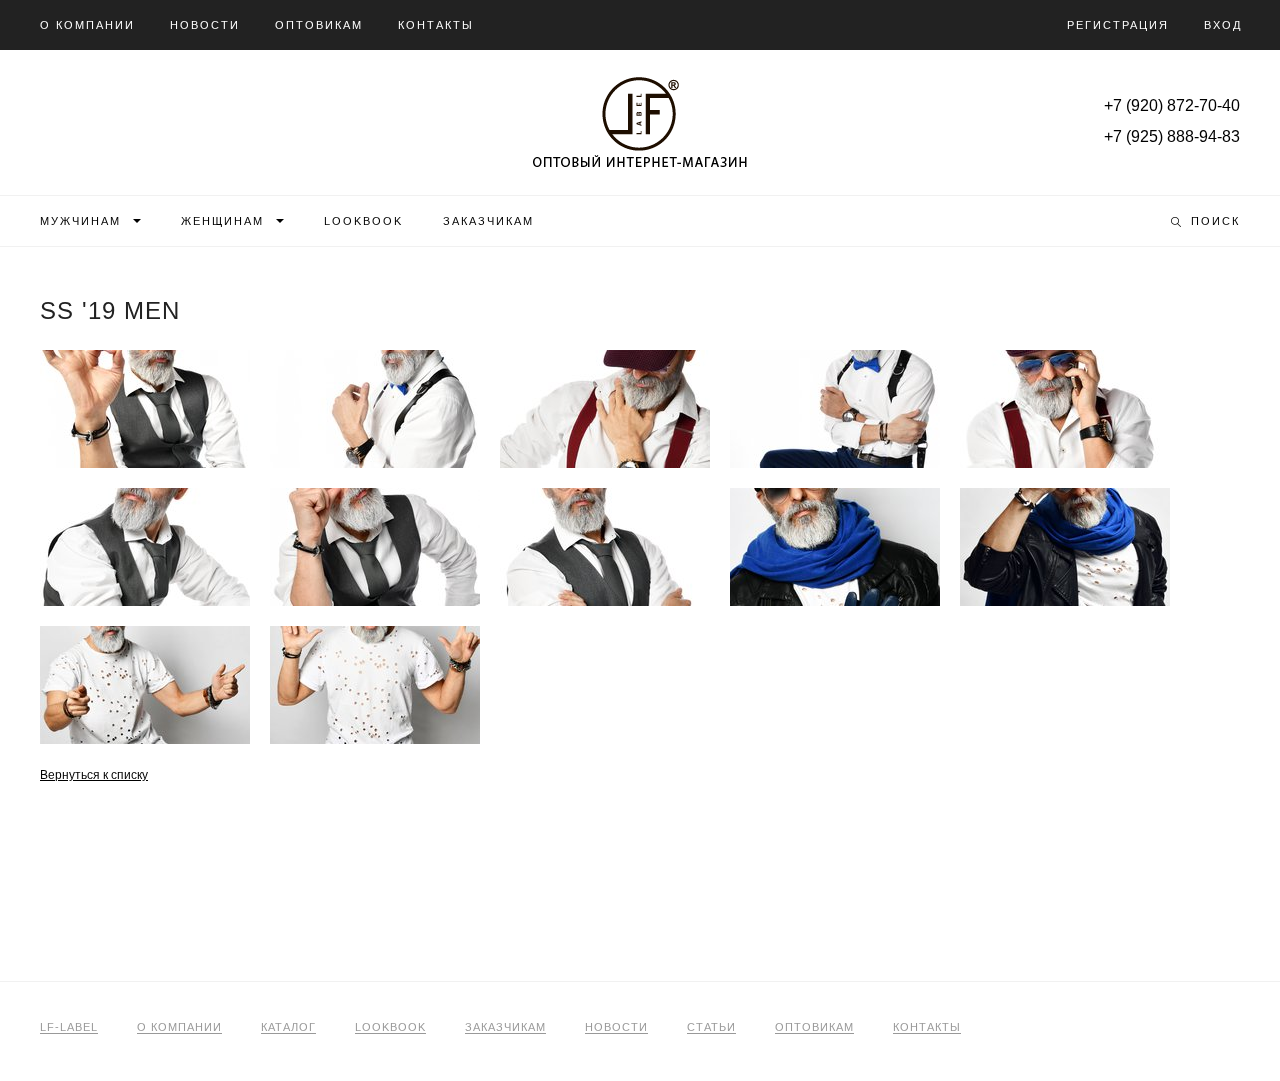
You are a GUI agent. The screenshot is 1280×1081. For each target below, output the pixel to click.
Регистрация (1118, 25)
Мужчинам (80, 221)
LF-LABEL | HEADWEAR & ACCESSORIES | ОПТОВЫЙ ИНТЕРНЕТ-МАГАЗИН (640, 122)
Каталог (288, 1027)
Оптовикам (319, 25)
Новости (205, 25)
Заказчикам (488, 221)
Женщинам (222, 221)
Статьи (711, 1027)
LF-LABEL (69, 1027)
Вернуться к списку (94, 775)
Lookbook (363, 221)
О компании (87, 25)
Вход (1223, 25)
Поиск (1215, 221)
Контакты (436, 25)
